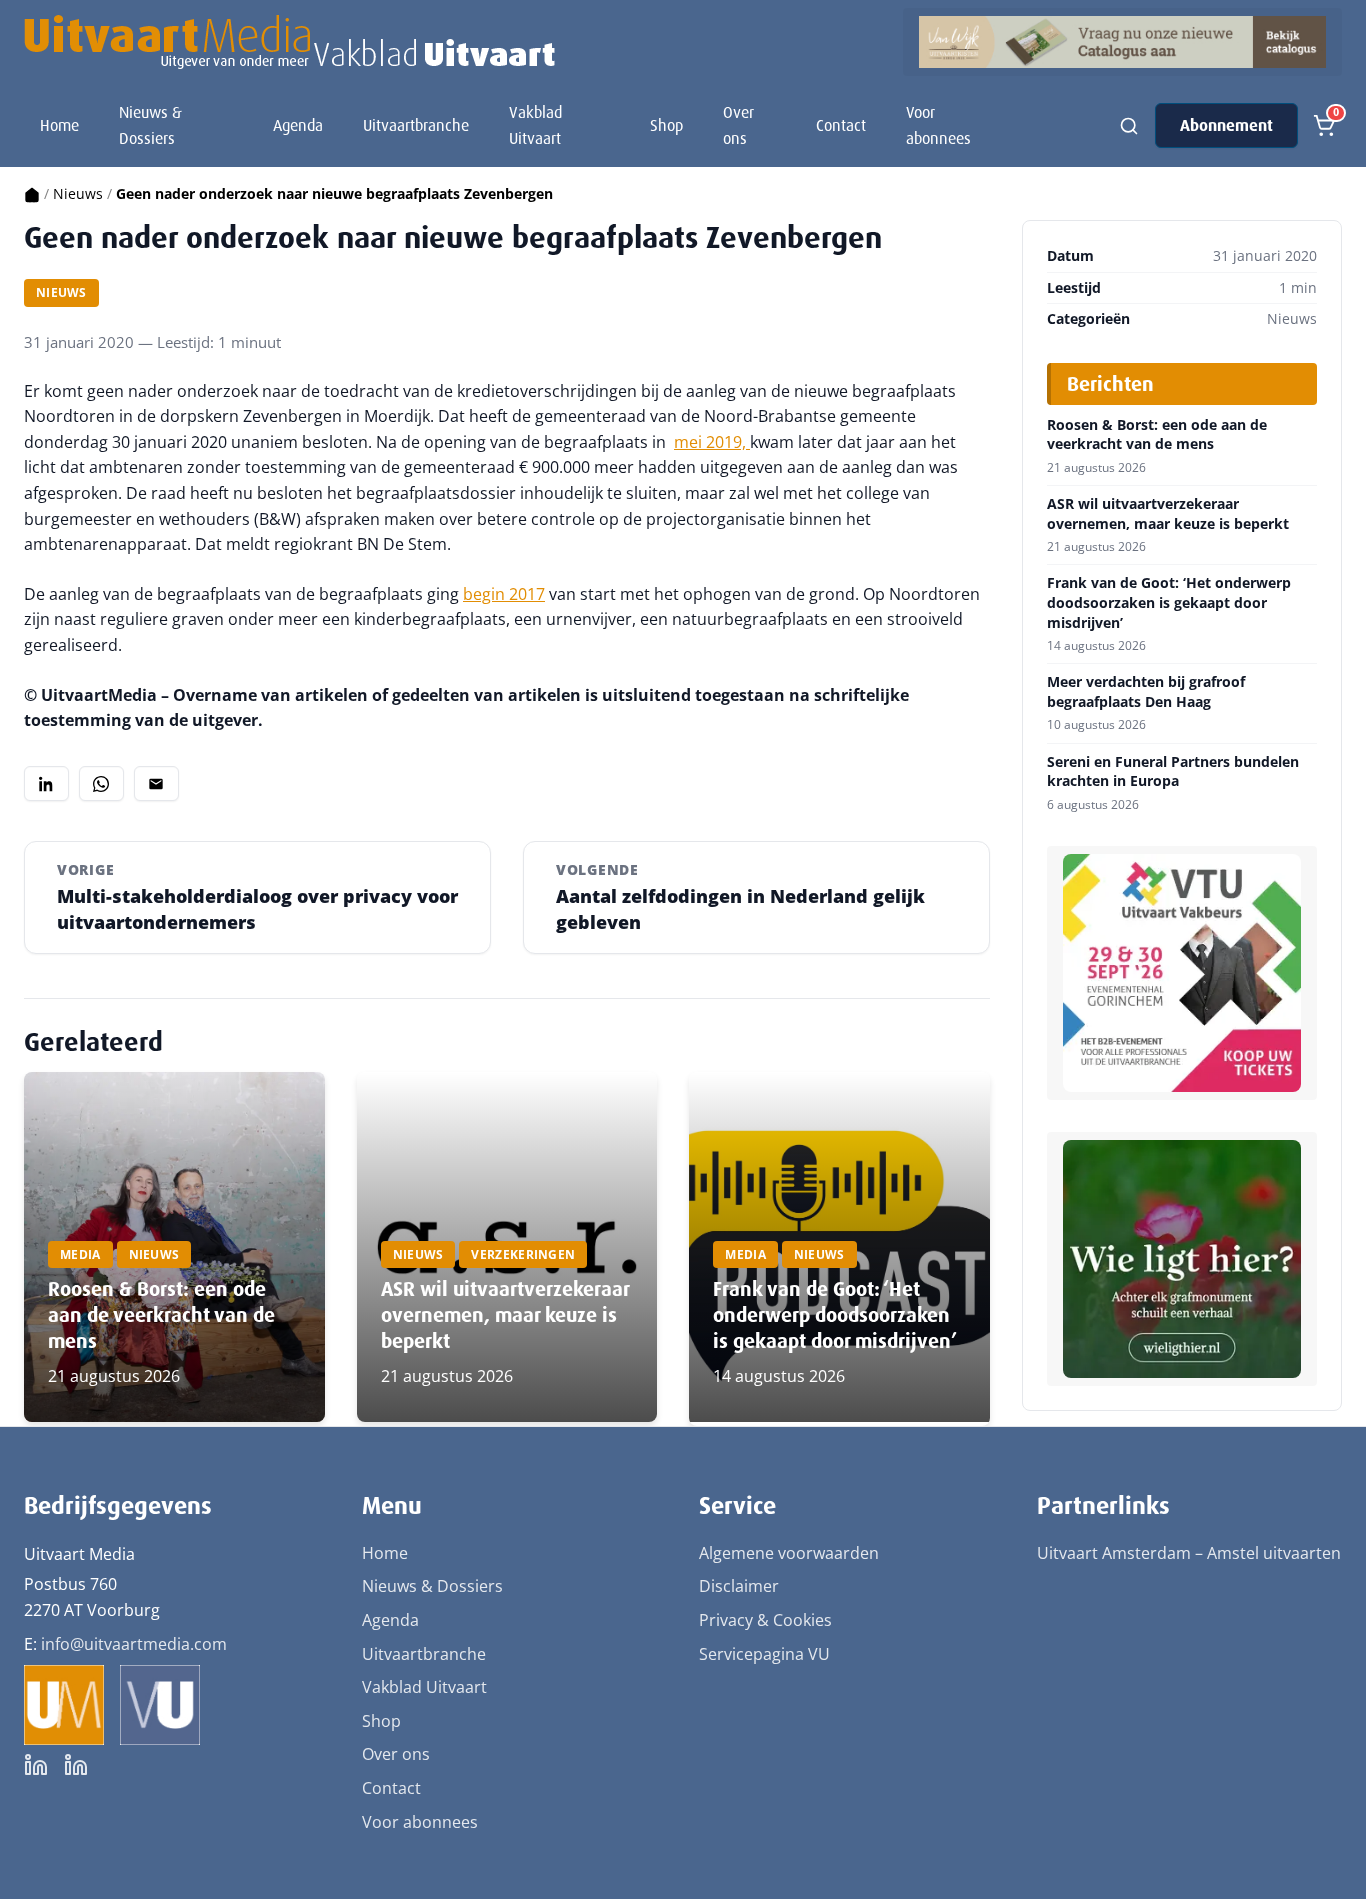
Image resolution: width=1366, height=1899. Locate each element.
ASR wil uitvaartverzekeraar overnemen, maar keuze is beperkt (505, 1315)
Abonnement (1226, 125)
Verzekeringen (523, 1254)
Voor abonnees (938, 125)
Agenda (298, 125)
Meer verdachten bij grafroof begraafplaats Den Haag (1146, 691)
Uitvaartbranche (416, 125)
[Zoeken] (1129, 126)
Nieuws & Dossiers (150, 125)
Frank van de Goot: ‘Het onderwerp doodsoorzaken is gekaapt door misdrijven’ (835, 1315)
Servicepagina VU (764, 1654)
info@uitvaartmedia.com (134, 1644)
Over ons (738, 125)
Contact (841, 125)
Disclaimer (739, 1586)
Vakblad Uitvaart (535, 125)
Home (59, 125)
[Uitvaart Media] (289, 42)
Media (80, 1254)
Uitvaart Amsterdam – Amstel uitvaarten (1189, 1553)
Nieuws (78, 193)
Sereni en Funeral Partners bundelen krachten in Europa (1173, 771)
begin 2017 (504, 594)
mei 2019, (712, 442)
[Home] (32, 193)
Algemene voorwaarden (789, 1553)
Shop (666, 125)
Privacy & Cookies (765, 1620)
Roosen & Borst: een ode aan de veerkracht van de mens (161, 1315)
